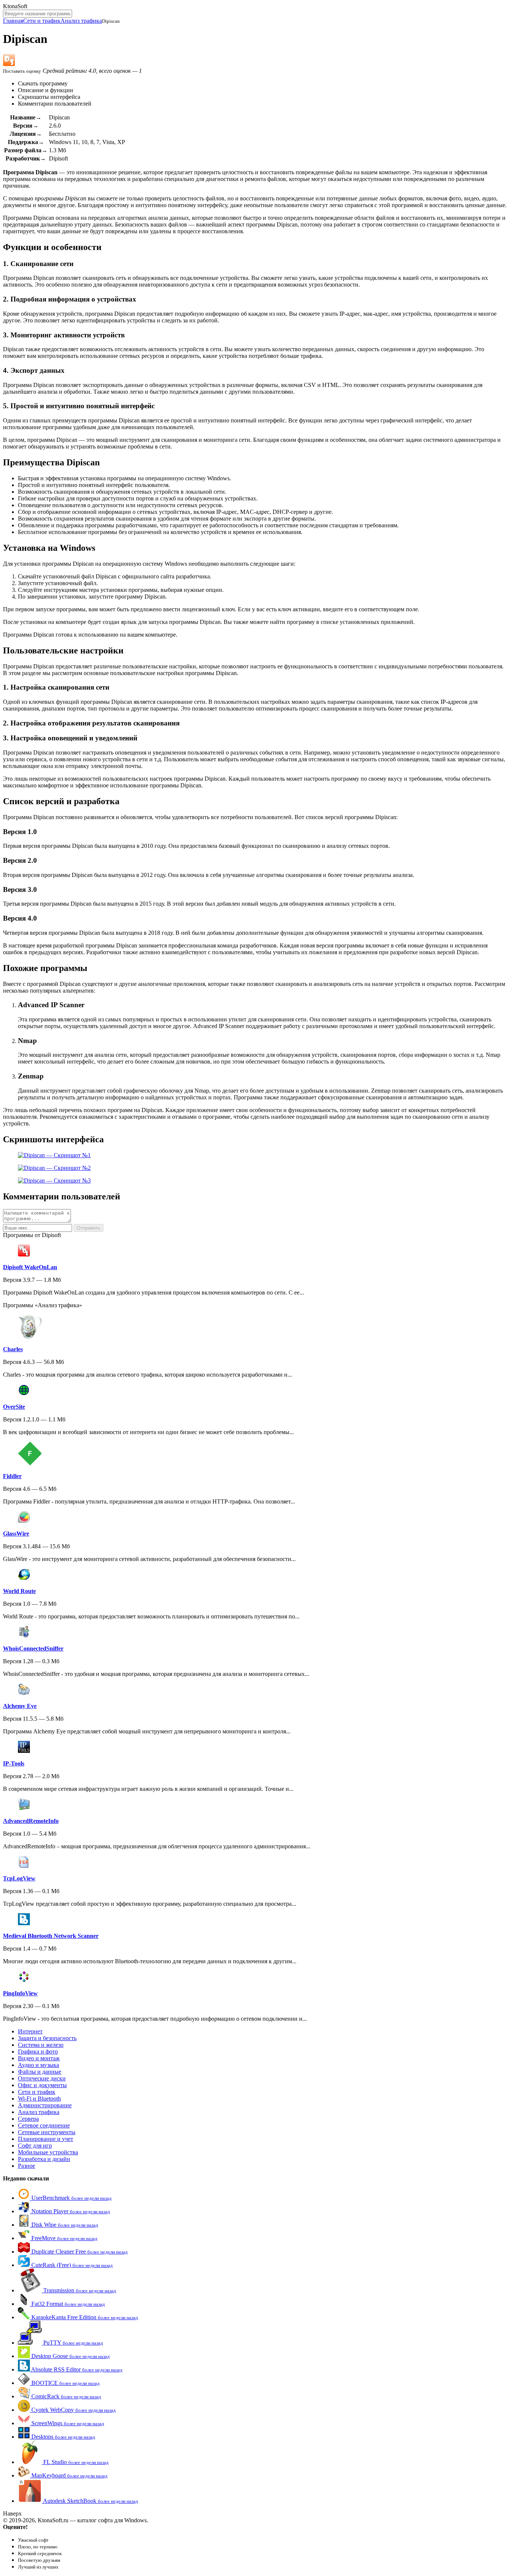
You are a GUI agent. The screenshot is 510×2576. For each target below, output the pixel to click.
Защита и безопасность (47, 2038)
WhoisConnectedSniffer (33, 1648)
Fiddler (12, 1476)
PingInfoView (20, 1993)
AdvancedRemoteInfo (31, 1821)
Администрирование (45, 2105)
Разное (27, 2166)
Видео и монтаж (39, 2058)
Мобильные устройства (48, 2152)
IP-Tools (14, 1763)
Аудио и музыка (38, 2065)
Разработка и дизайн (44, 2159)
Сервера (28, 2119)
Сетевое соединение (44, 2125)
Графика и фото (38, 2052)
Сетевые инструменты (47, 2132)
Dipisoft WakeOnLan (30, 1267)
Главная (13, 21)
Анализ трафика (81, 21)
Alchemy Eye (20, 1706)
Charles (13, 1349)
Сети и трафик (42, 21)
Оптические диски (42, 2078)
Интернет (30, 2031)
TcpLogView (19, 1878)
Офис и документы (42, 2085)
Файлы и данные (40, 2072)
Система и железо (41, 2045)
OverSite (14, 1407)
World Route (19, 1591)
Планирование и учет (46, 2139)
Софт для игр (35, 2146)
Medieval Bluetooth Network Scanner (51, 1936)
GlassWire (16, 1534)
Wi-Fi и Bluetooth (39, 2099)
